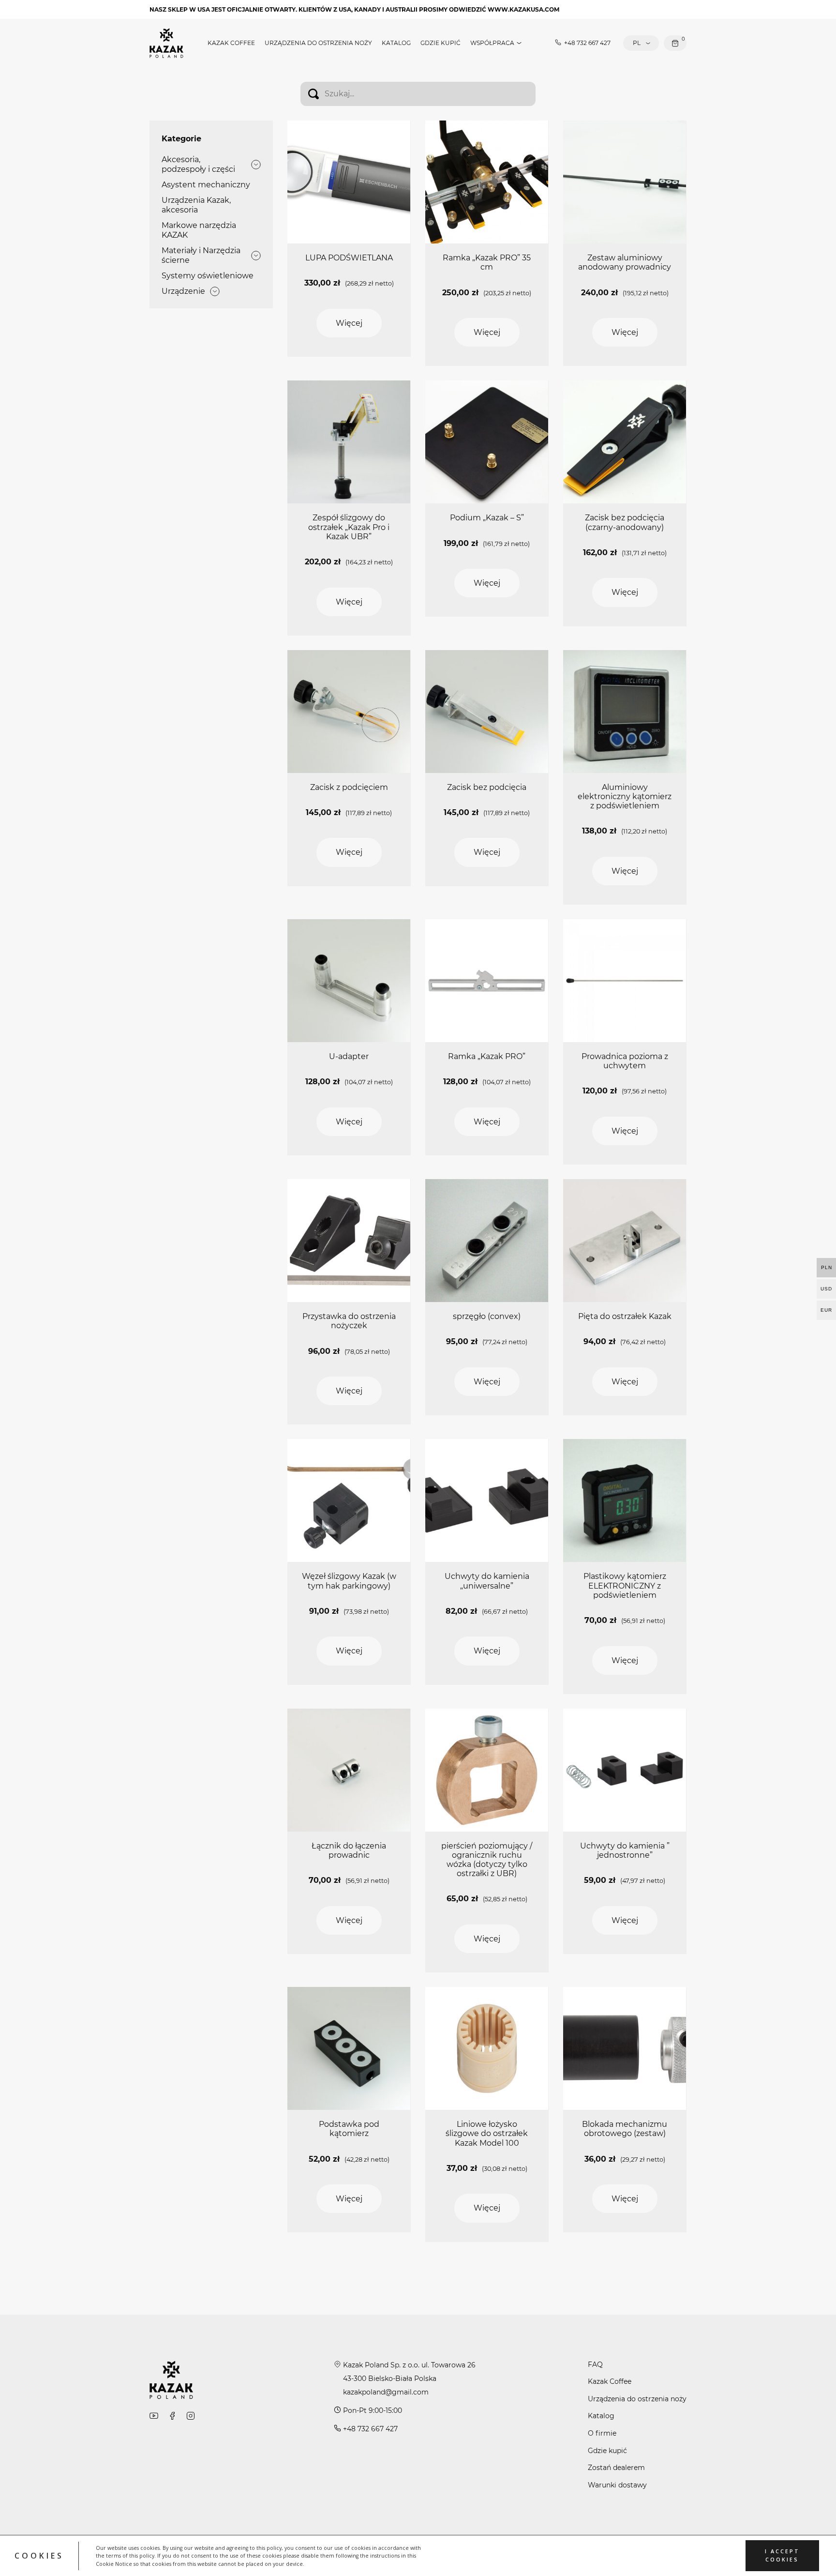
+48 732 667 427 (587, 43)
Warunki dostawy (617, 2485)
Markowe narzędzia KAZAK (199, 230)
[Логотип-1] (166, 42)
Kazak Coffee (231, 43)
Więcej (349, 323)
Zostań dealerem (616, 2468)
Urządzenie (183, 291)
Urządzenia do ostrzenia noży (318, 43)
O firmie (602, 2433)
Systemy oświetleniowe (208, 276)
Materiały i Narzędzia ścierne (201, 255)
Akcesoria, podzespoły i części (198, 164)
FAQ (595, 2364)
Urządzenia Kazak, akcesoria (196, 205)
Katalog (396, 43)
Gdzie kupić (440, 43)
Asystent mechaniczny (206, 185)
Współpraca (492, 43)
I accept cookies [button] (782, 2555)
